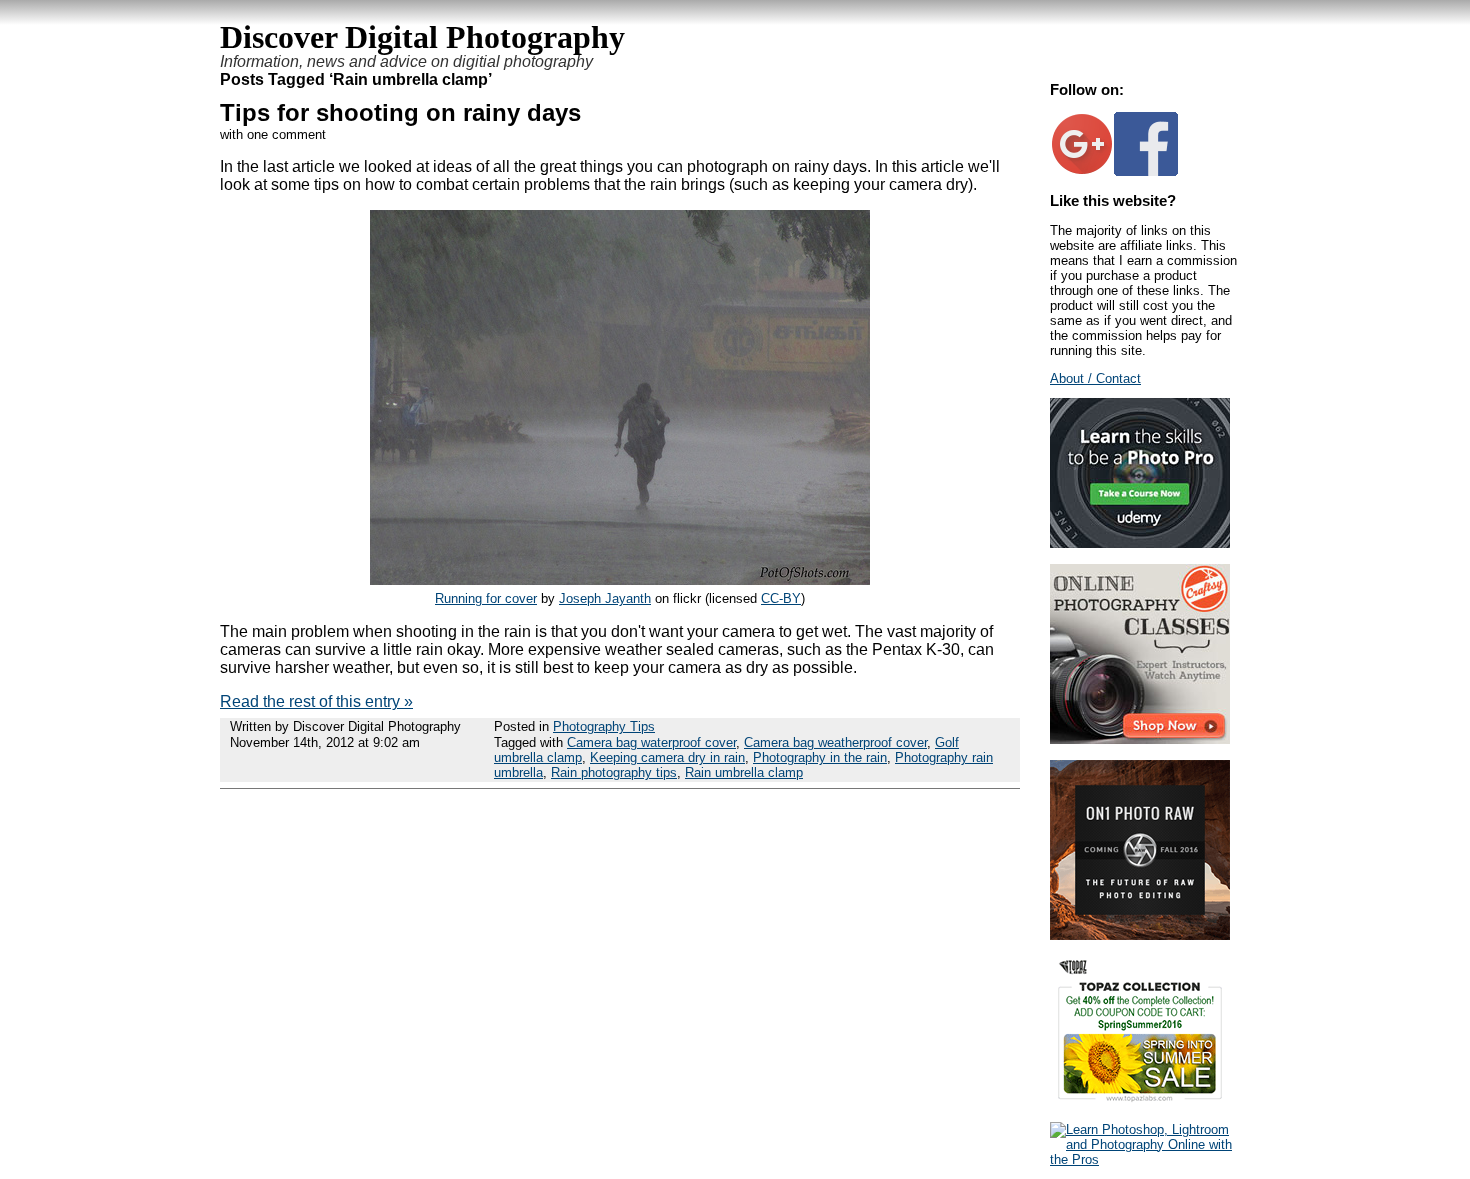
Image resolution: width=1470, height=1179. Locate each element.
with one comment (273, 134)
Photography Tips (604, 726)
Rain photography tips (614, 772)
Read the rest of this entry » (316, 701)
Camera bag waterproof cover (651, 742)
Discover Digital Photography (422, 37)
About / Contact (1095, 378)
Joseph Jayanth (605, 598)
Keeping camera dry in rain (667, 757)
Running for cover (486, 598)
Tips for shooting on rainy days (400, 112)
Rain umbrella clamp (744, 772)
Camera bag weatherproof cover (835, 742)
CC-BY (781, 598)
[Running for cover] (620, 579)
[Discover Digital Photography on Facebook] (1146, 171)
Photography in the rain (820, 757)
